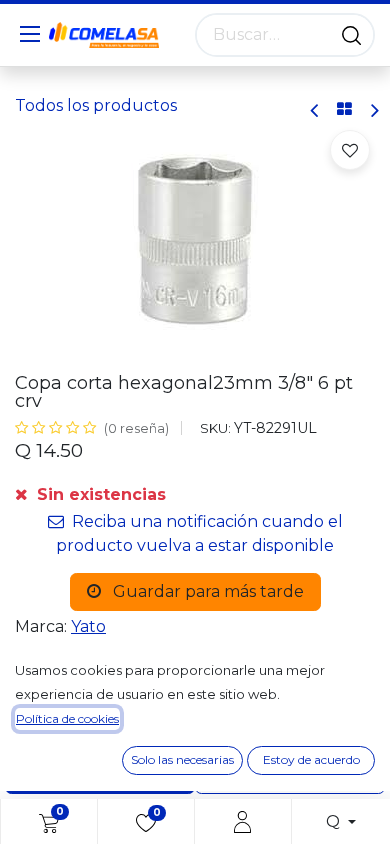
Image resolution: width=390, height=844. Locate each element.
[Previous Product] (315, 110)
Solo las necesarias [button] (182, 759)
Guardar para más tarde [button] (206, 591)
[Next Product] (373, 110)
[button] (350, 150)
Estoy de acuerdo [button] (311, 759)
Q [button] (335, 821)
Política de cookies (67, 718)
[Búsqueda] (351, 35)
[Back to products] (344, 110)
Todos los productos (96, 105)
